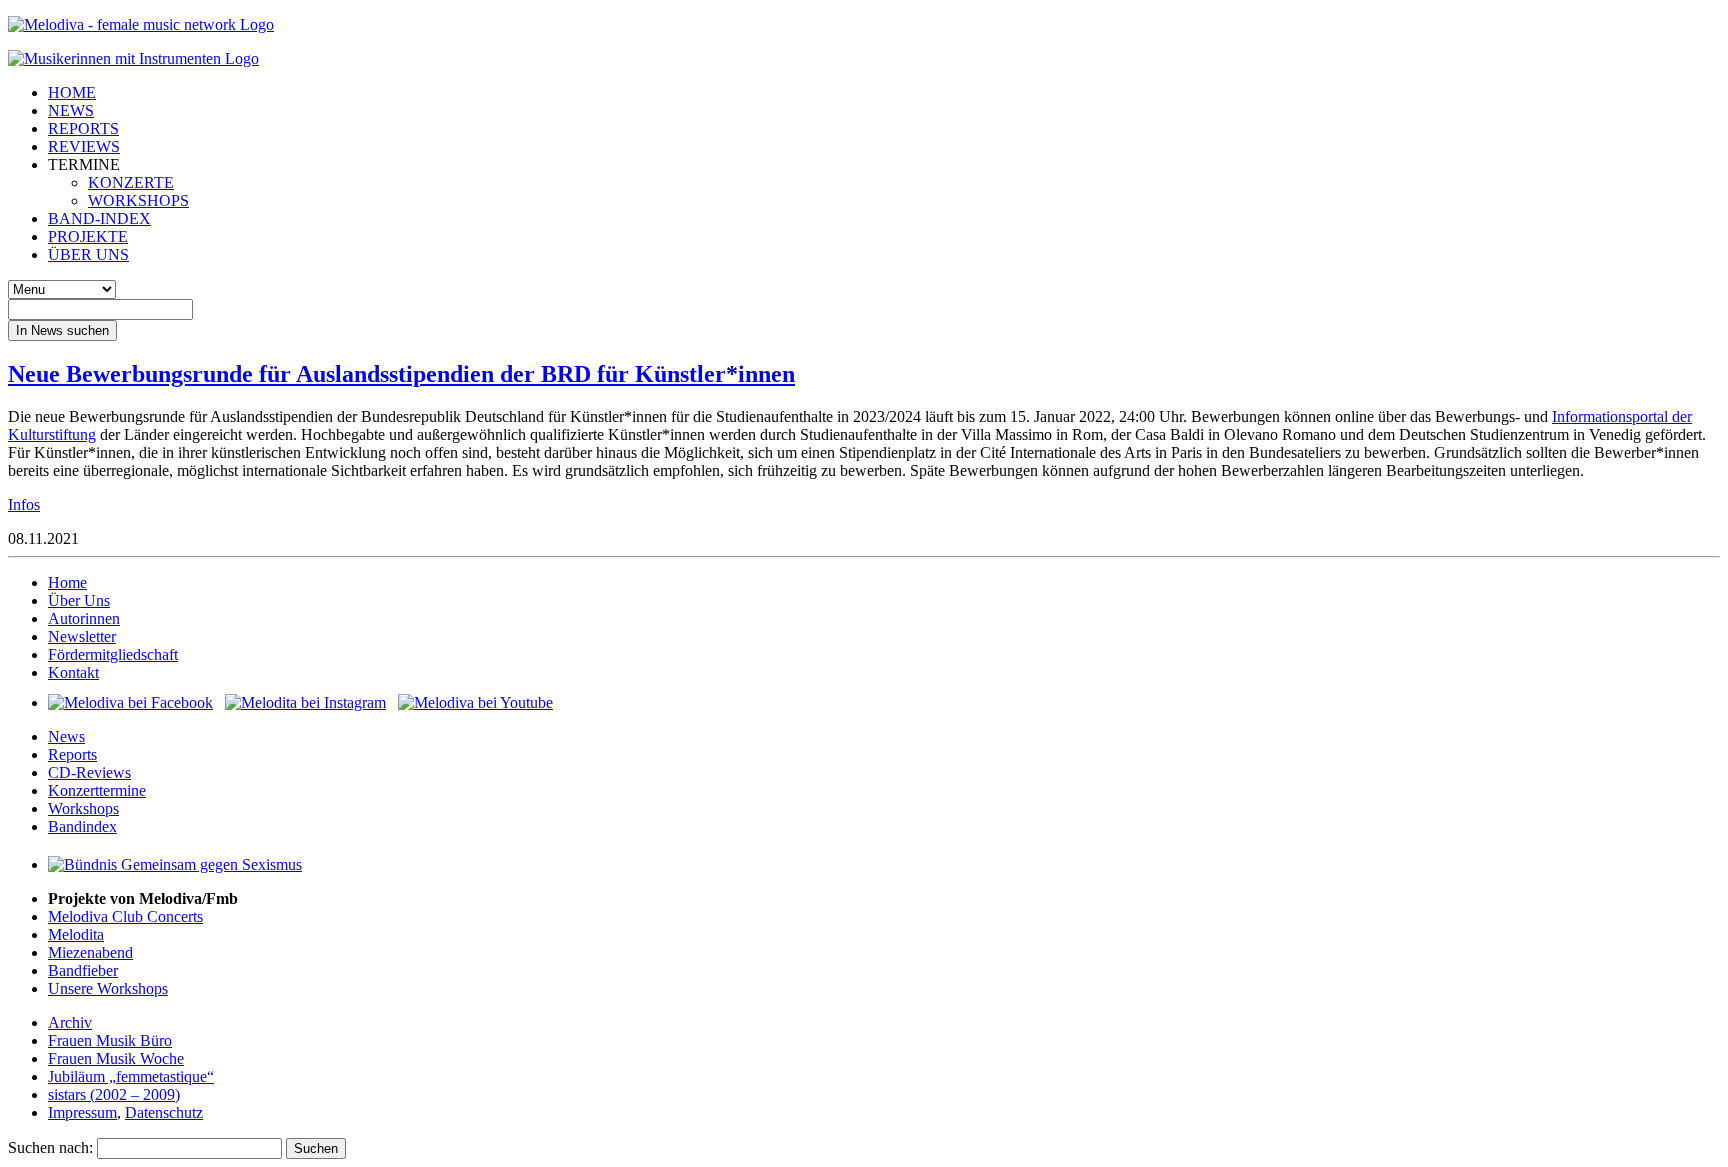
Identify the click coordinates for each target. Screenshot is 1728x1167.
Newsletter (82, 636)
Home (67, 582)
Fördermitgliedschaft (113, 654)
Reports (72, 754)
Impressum (82, 1112)
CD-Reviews (89, 772)
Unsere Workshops (108, 988)
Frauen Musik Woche (116, 1058)
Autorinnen (84, 618)
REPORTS (83, 128)
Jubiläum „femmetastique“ (131, 1076)
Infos (24, 504)
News (66, 736)
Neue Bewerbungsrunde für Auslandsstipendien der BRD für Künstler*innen (401, 374)
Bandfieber (83, 970)
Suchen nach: (50, 1147)
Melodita (76, 934)
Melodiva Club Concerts (125, 916)
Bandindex (82, 826)
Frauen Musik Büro (110, 1040)
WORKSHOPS (138, 200)
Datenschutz (164, 1112)
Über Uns (79, 600)
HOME (72, 92)
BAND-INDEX (99, 218)
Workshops (83, 808)
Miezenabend (90, 952)
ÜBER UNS (88, 254)
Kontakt (73, 672)
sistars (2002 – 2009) (114, 1094)
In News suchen (62, 330)
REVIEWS (84, 146)
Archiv (70, 1022)
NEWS (71, 110)
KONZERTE (131, 182)
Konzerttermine (97, 790)
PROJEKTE (88, 236)
